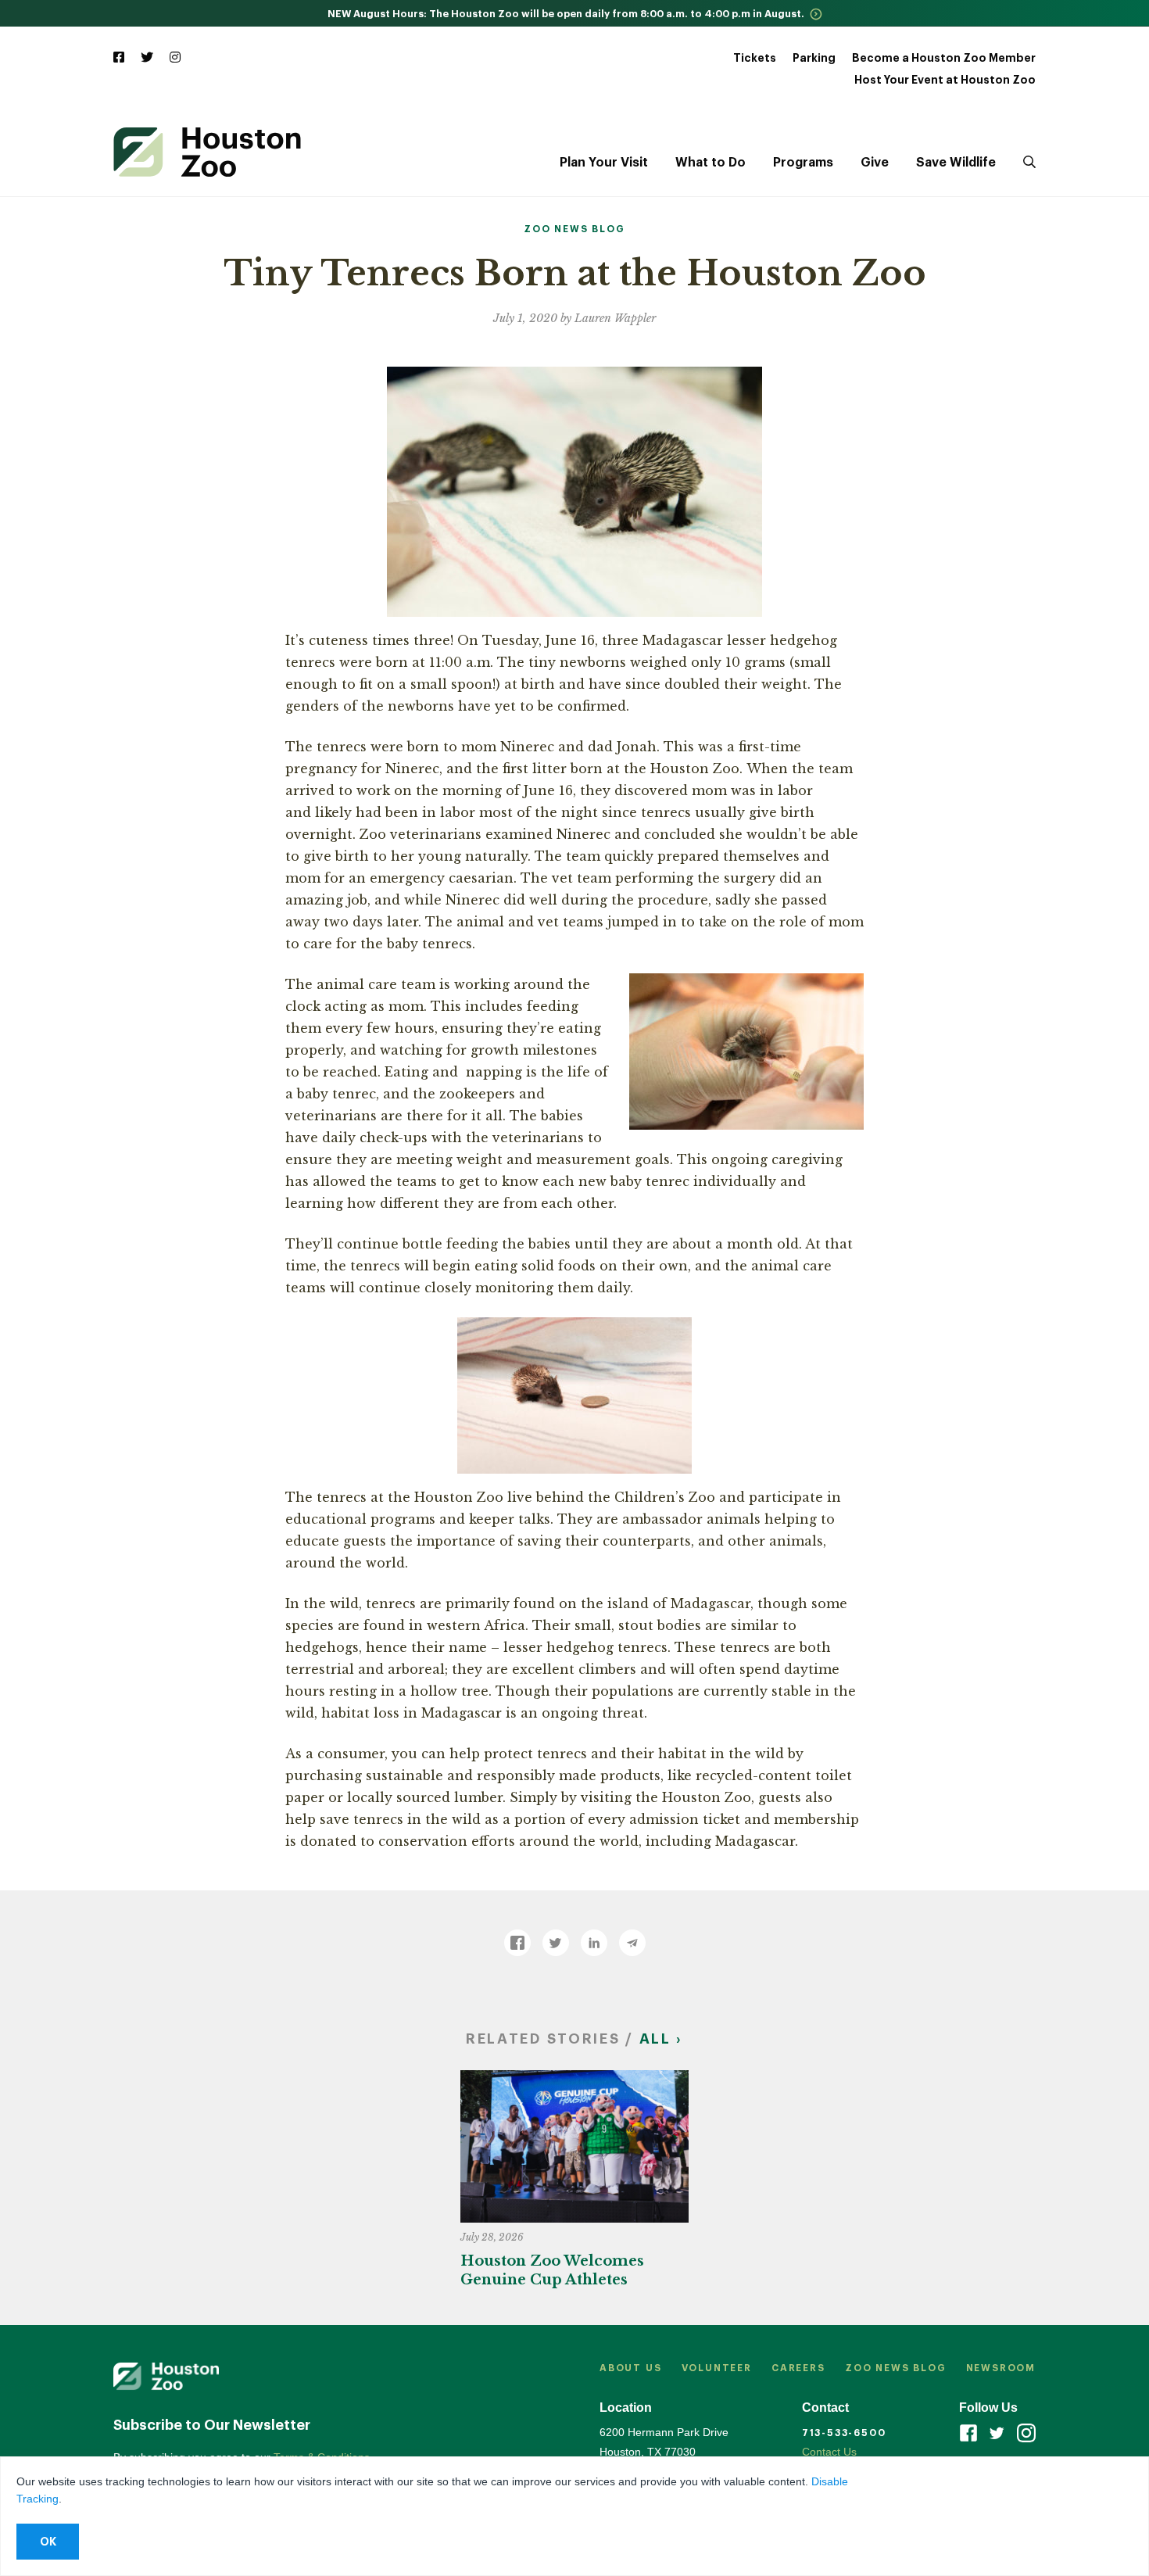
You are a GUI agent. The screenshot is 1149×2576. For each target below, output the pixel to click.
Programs (803, 163)
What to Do (711, 163)
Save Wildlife (956, 163)
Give (875, 163)
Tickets (755, 58)
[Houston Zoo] (207, 152)
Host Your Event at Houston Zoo (945, 80)
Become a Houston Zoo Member (944, 58)
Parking (814, 58)
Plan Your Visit (604, 163)
